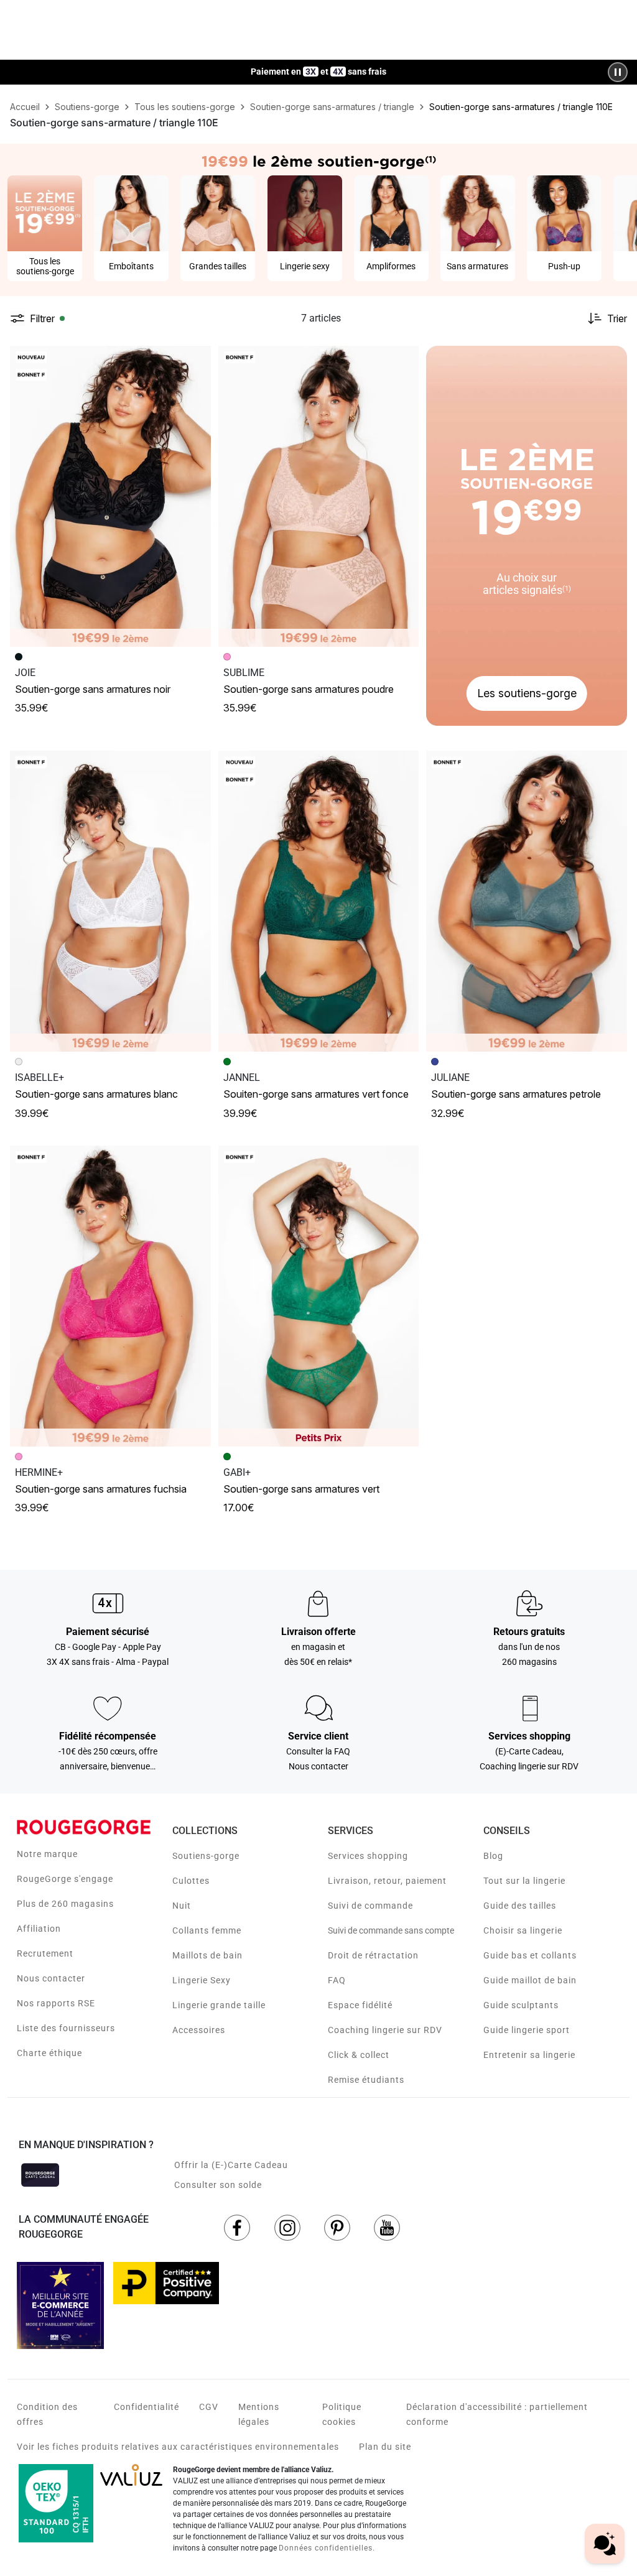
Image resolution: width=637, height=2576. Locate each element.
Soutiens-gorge (206, 1856)
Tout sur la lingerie (524, 1881)
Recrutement (45, 1953)
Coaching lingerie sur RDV (385, 2030)
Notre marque (47, 1854)
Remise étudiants (366, 2080)
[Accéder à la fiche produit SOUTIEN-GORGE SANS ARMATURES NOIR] (110, 496)
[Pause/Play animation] (618, 72)
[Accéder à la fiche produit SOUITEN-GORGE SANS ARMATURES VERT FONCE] (319, 901)
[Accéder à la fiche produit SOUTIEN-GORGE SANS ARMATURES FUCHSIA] (110, 1296)
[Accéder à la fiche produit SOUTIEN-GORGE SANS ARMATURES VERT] (319, 1296)
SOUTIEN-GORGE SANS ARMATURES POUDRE (309, 689)
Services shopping (368, 1856)
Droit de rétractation (373, 1955)
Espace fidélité (360, 2005)
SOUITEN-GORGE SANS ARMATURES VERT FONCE (316, 1094)
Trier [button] (617, 318)
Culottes (191, 1881)
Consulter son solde (218, 2185)
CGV (209, 2407)
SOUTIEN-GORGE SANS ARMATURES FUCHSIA (101, 1489)
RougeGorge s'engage (65, 1879)
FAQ (337, 1980)
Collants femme (207, 1930)
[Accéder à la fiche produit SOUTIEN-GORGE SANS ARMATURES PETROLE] (527, 901)
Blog (493, 1856)
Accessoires (199, 2030)
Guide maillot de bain (530, 1980)
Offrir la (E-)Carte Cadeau (231, 2165)
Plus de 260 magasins (65, 1904)
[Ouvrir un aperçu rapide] (196, 361)
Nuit (182, 1906)
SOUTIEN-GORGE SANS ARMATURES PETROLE (516, 1094)
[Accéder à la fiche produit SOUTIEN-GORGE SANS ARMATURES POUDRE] (319, 496)
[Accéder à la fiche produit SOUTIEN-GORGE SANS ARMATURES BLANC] (110, 901)
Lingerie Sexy (202, 1980)
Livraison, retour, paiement (387, 1881)
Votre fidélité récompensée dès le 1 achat (319, 66)
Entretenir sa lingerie (529, 2055)
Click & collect (359, 2055)
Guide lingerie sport (527, 2030)
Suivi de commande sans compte (391, 1930)
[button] (196, 361)
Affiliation (39, 1929)
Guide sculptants (521, 2005)
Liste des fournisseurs (66, 2028)
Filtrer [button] (42, 318)
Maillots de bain (207, 1955)
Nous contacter (51, 1978)
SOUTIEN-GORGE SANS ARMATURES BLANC (96, 1094)
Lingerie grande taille (219, 2005)
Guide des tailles (520, 1906)
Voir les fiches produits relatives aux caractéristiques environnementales (178, 2447)
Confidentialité (146, 2407)
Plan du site (385, 2447)
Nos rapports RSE (56, 2003)
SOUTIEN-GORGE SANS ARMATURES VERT (301, 1489)
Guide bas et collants (530, 1955)
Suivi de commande (370, 1906)
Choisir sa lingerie (523, 1930)
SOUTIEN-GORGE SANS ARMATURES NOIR (93, 689)
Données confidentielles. (327, 2548)
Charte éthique (49, 2053)
